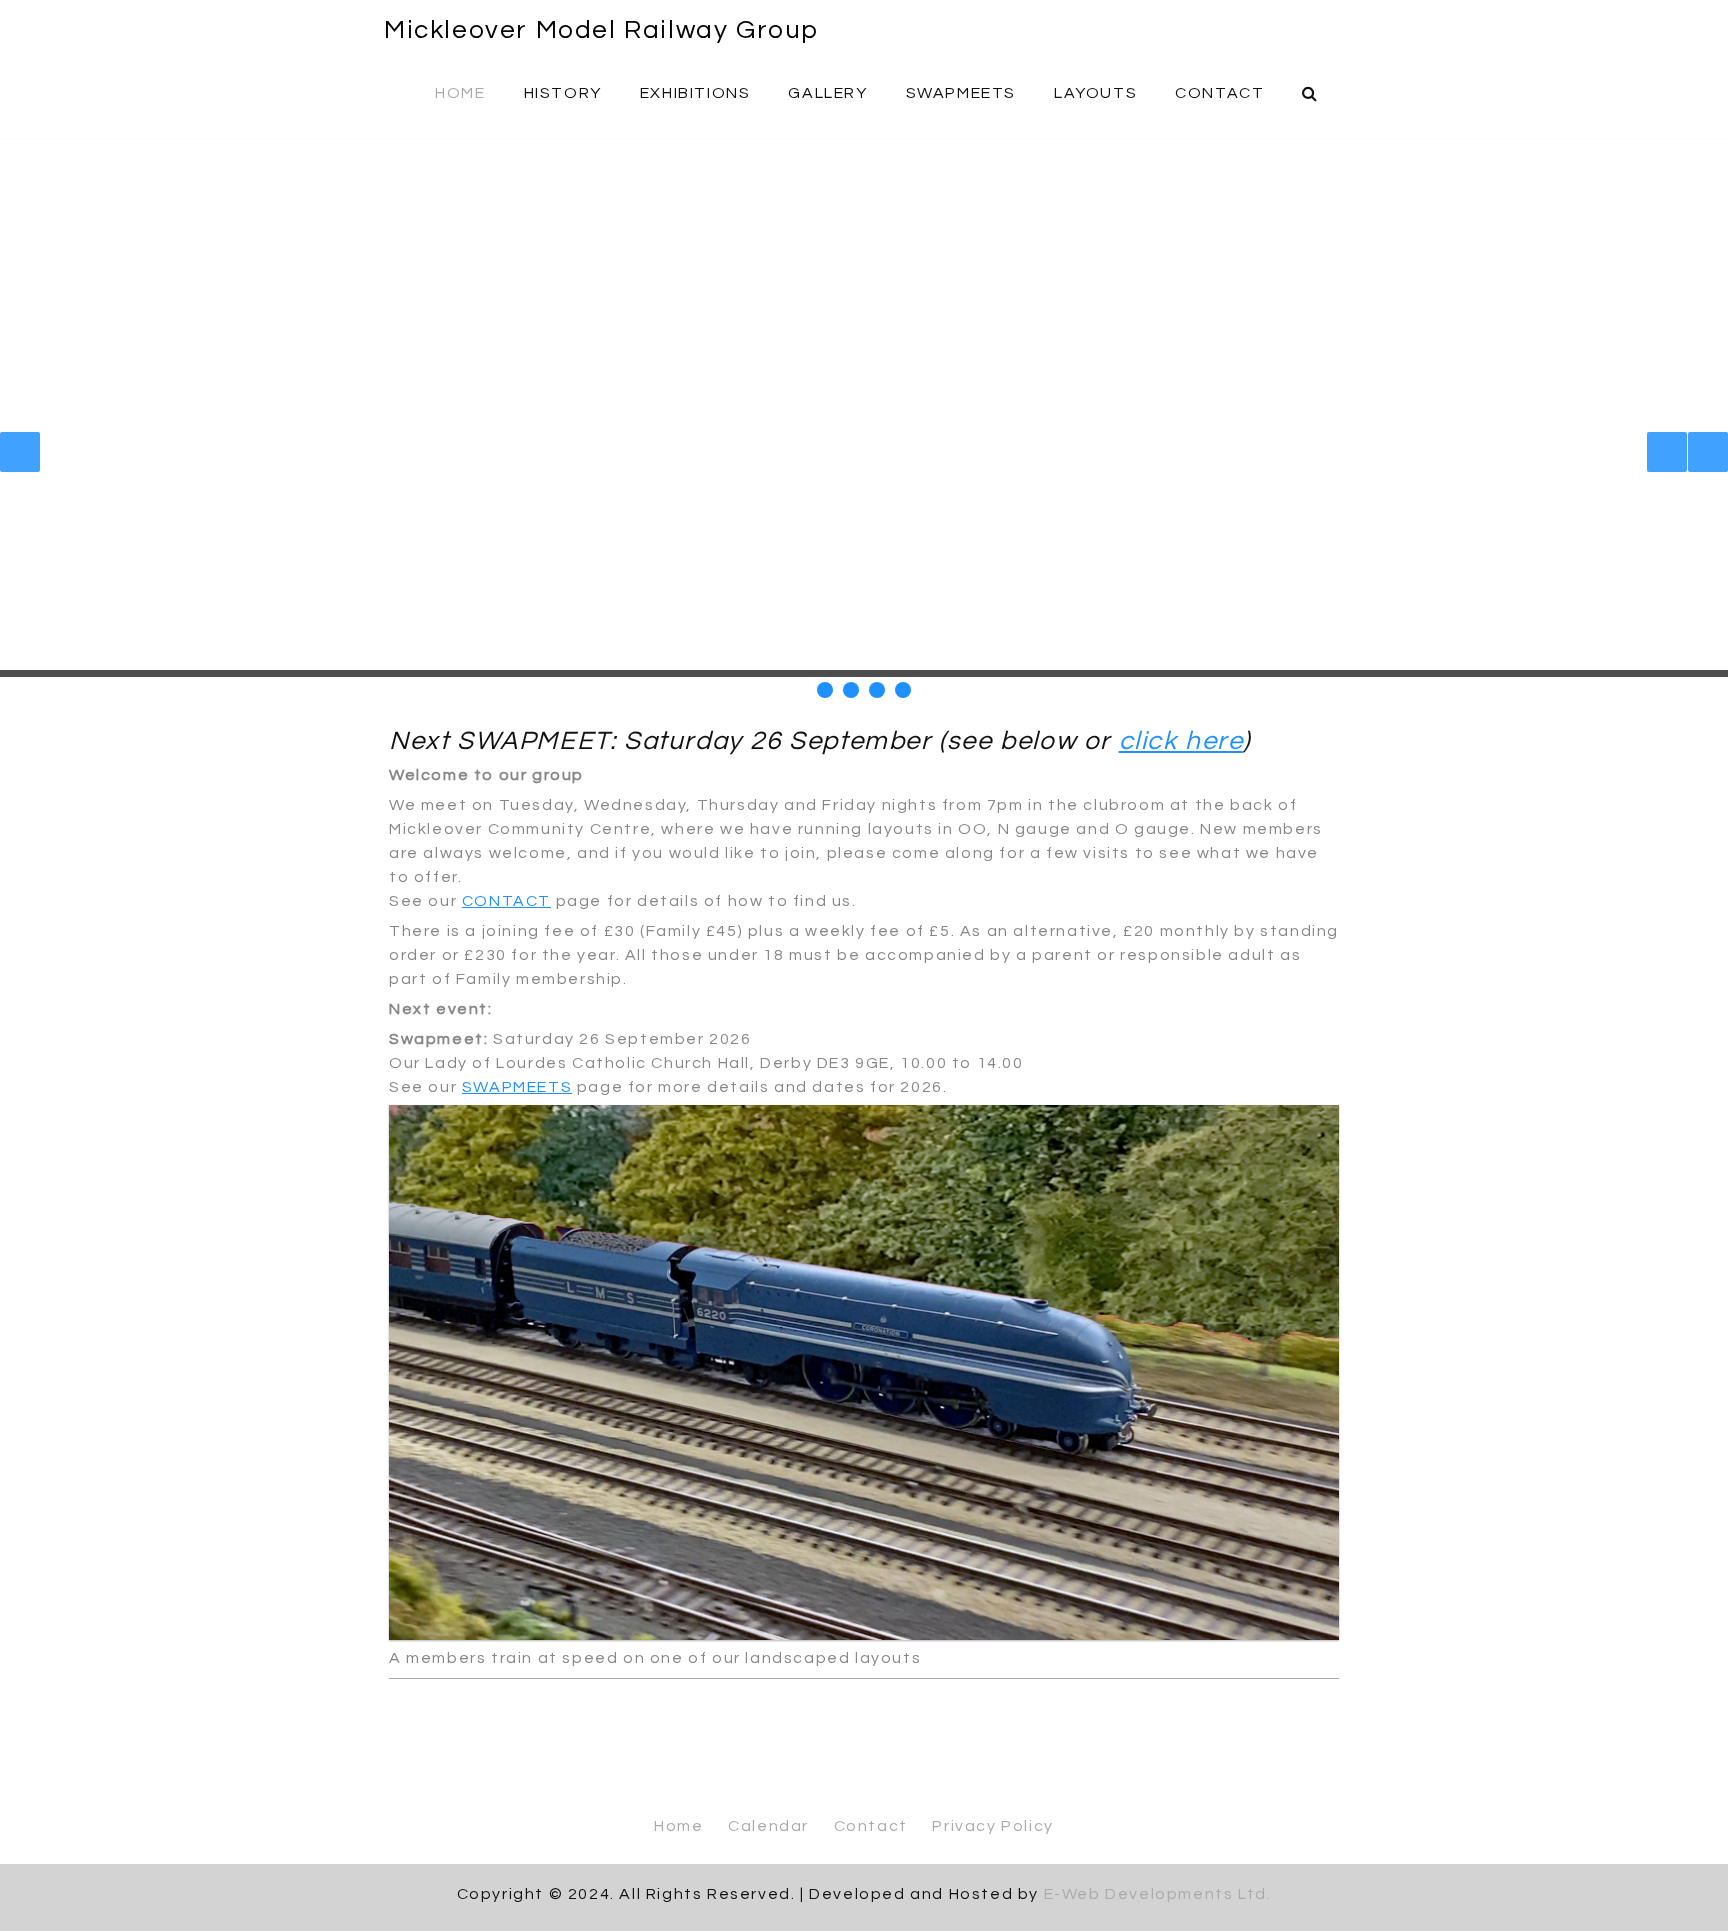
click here (1181, 741)
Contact (1219, 93)
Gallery (827, 93)
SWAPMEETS (517, 1087)
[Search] (1311, 92)
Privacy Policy (992, 1826)
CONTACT (506, 901)
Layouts (1095, 93)
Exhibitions (695, 93)
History (563, 93)
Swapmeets (961, 93)
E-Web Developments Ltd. (1158, 1894)
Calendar (768, 1826)
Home (460, 93)
